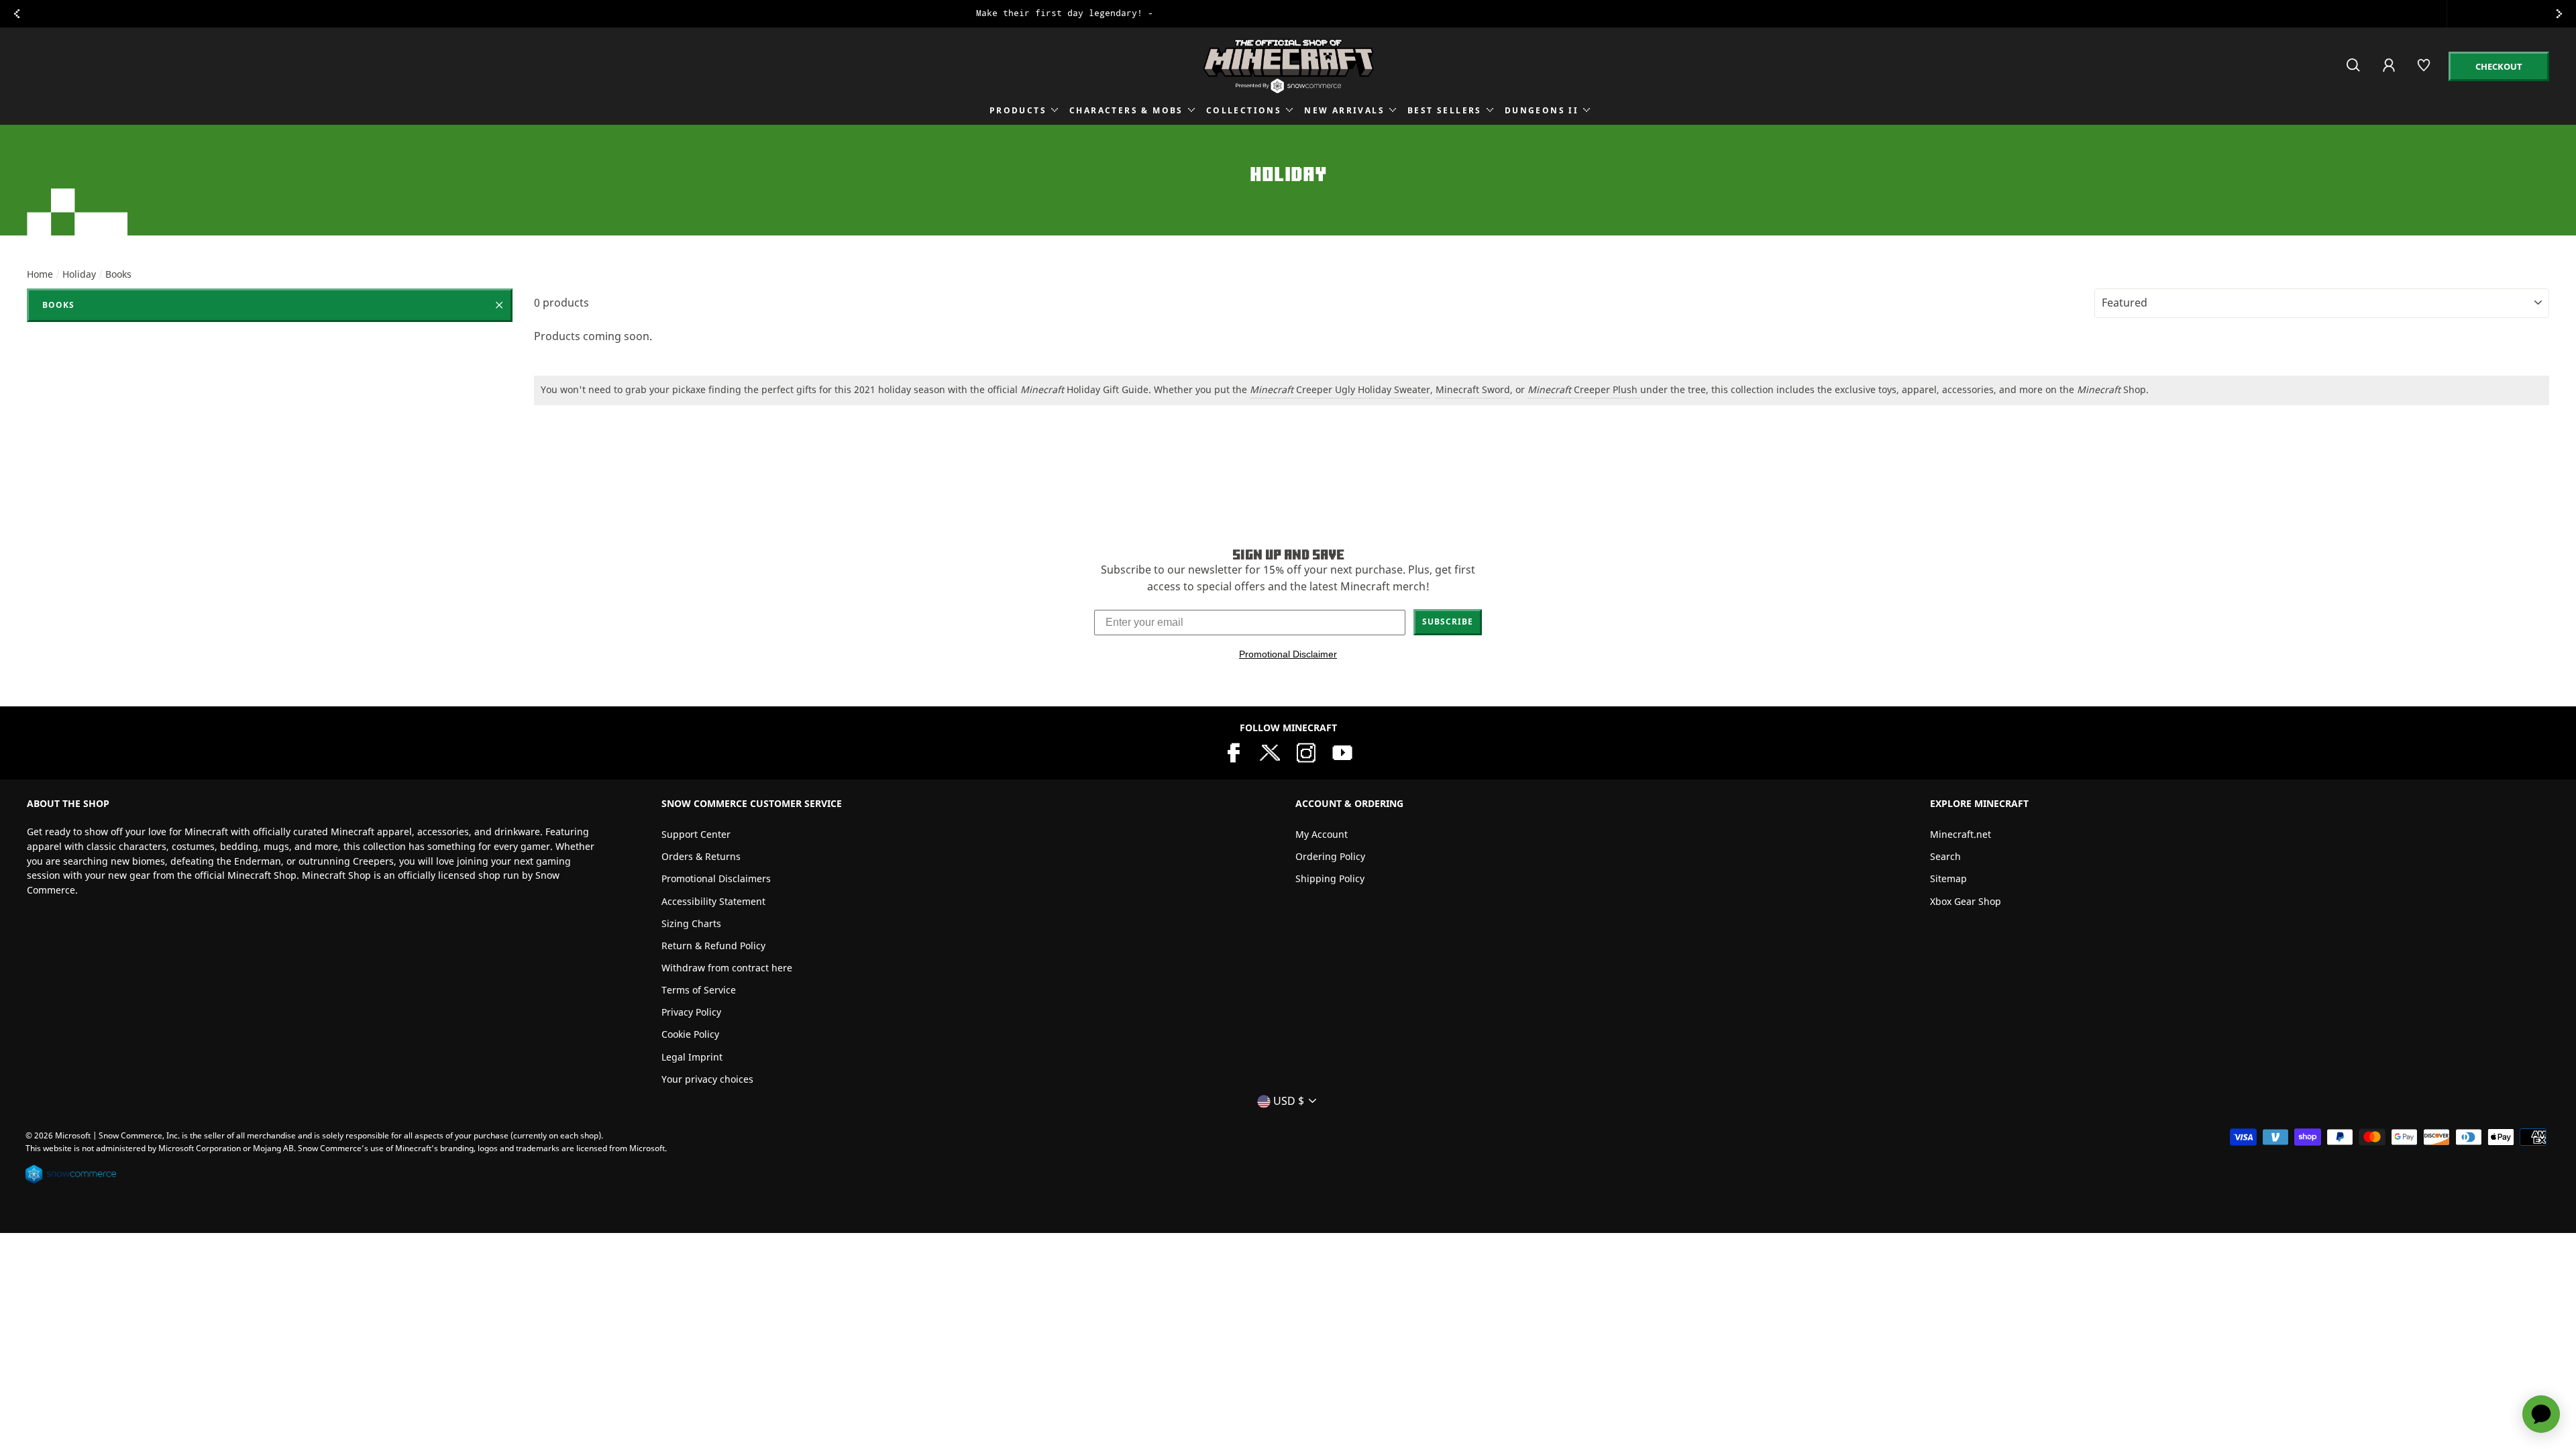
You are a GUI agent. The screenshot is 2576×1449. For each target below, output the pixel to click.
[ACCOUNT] (2390, 74)
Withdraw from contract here (727, 968)
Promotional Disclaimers (716, 878)
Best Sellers (1445, 110)
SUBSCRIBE (1448, 622)
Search (1945, 856)
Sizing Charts (691, 923)
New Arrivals (1344, 110)
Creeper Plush (1607, 389)
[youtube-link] (1342, 751)
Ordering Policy (1330, 856)
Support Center (696, 834)
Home (40, 274)
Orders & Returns (701, 856)
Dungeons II (1542, 110)
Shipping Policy (1330, 878)
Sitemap (1948, 878)
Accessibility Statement (713, 901)
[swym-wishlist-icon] (2425, 71)
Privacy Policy (691, 1012)
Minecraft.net (1961, 834)
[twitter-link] (1270, 751)
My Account (1322, 834)
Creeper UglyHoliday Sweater (1340, 389)
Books (58, 305)
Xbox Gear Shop (1966, 901)
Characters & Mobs (1126, 110)
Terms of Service (699, 990)
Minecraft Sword (1473, 389)
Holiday (79, 274)
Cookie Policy (690, 1034)
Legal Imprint (692, 1057)
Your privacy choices (707, 1079)
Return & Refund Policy (713, 946)
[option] (1288, 14)
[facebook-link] (1234, 751)
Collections (1244, 110)
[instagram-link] (1306, 751)
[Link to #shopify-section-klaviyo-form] (1288, 14)
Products (1018, 110)
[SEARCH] (2354, 71)
